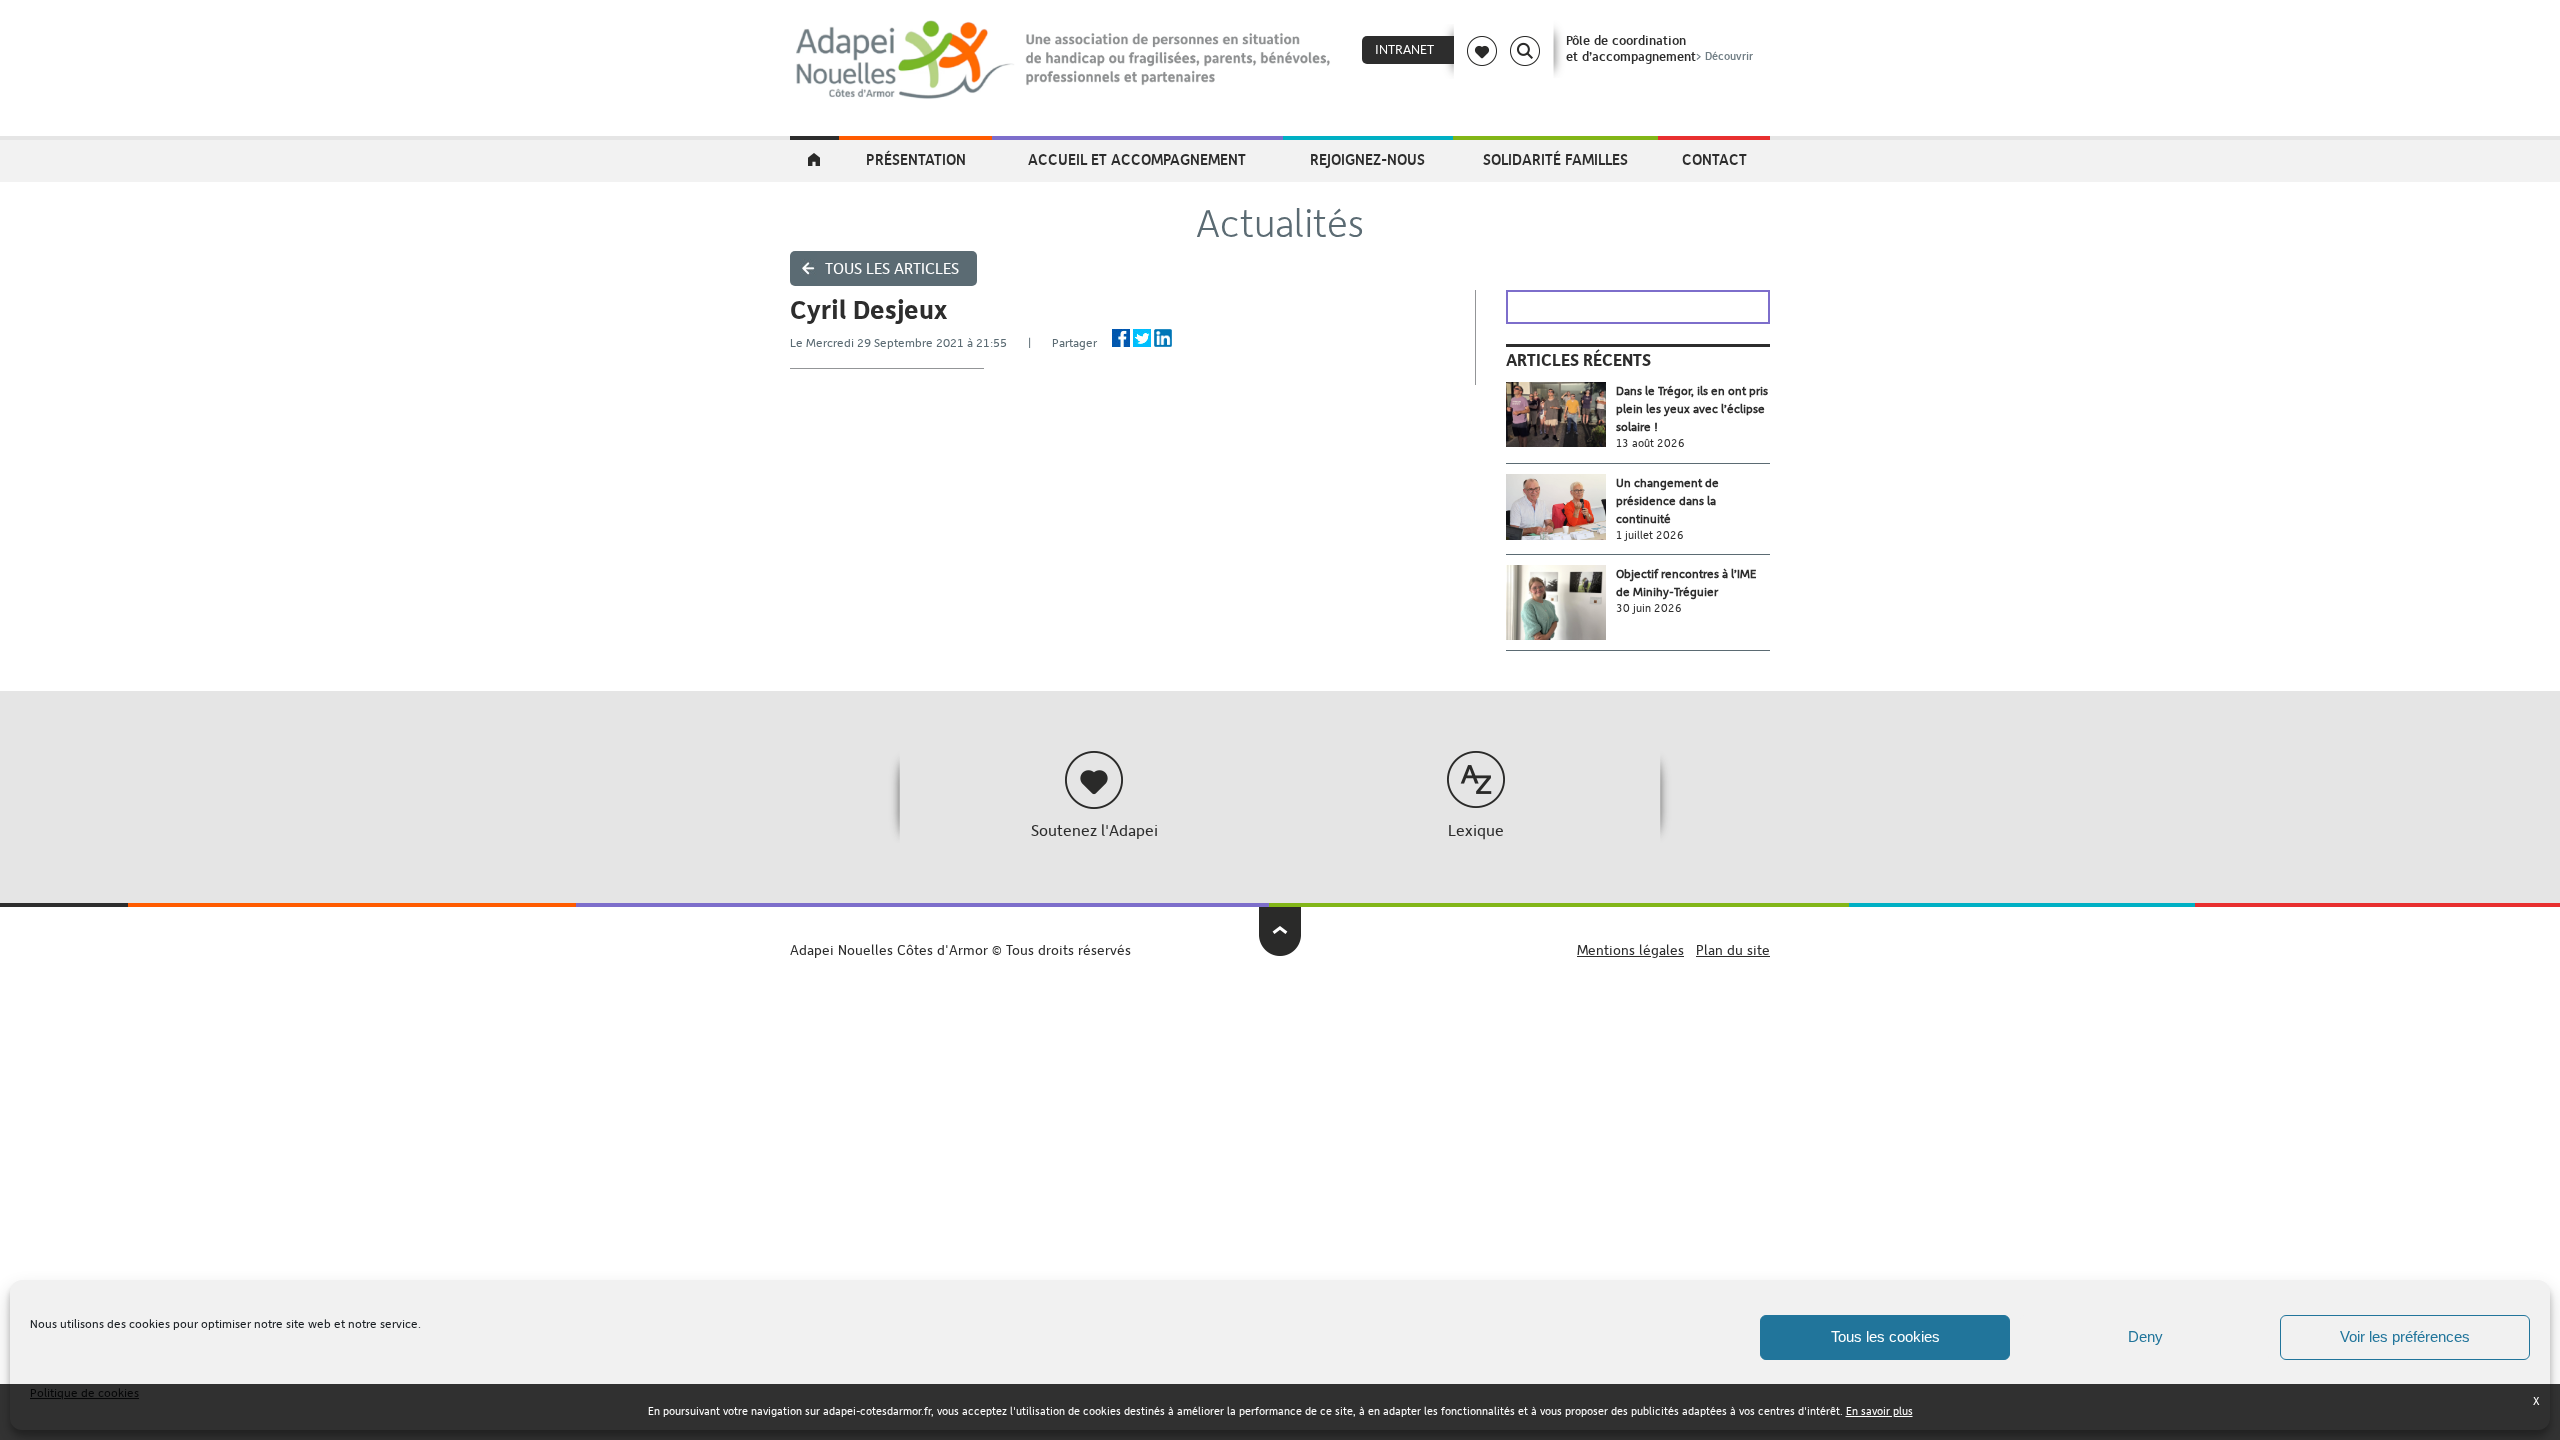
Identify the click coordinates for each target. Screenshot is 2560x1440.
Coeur (1482, 51)
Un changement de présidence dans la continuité (1667, 501)
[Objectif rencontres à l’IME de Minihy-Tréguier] (1561, 602)
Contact (1714, 159)
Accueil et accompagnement (1137, 159)
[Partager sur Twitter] (1142, 338)
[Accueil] (1064, 60)
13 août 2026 (1650, 443)
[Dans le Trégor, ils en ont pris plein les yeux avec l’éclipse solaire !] (1561, 414)
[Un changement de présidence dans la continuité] (1561, 507)
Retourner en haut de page (1280, 931)
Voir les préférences (2405, 1336)
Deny (2145, 1336)
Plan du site (1733, 950)
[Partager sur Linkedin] (1163, 338)
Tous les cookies (1885, 1336)
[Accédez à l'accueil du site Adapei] (814, 161)
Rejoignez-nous (1367, 159)
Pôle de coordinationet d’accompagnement (1659, 48)
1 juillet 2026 (1650, 535)
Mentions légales (1630, 950)
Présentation (916, 159)
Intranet (1404, 49)
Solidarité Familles (1555, 159)
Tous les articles (892, 268)
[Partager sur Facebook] (1121, 338)
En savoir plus (1879, 1411)
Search (1525, 51)
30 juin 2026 (1649, 608)
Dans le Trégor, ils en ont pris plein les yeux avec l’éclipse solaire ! (1692, 409)
